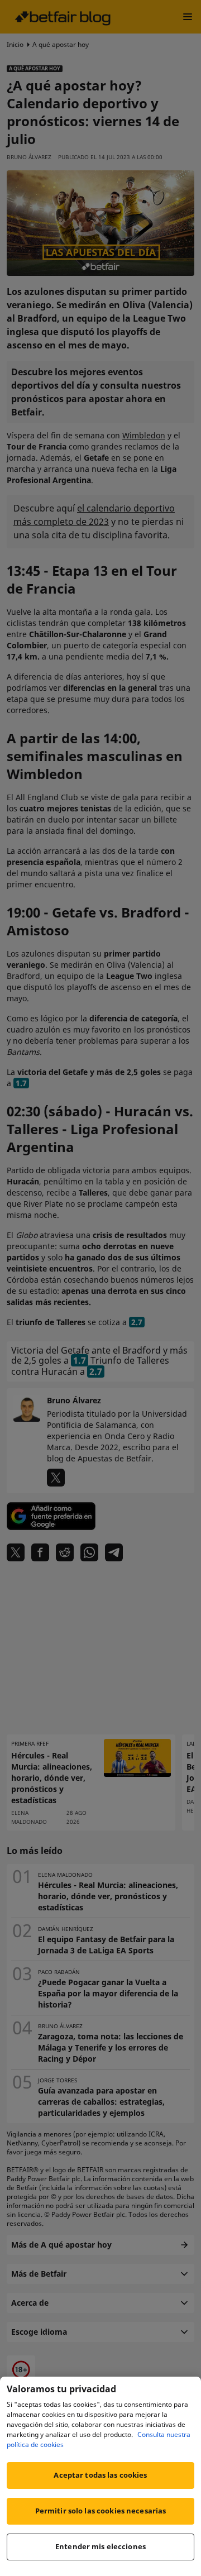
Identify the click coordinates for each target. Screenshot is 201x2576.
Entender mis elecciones (100, 2546)
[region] (100, 2476)
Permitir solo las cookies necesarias (101, 2511)
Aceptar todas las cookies (100, 2475)
